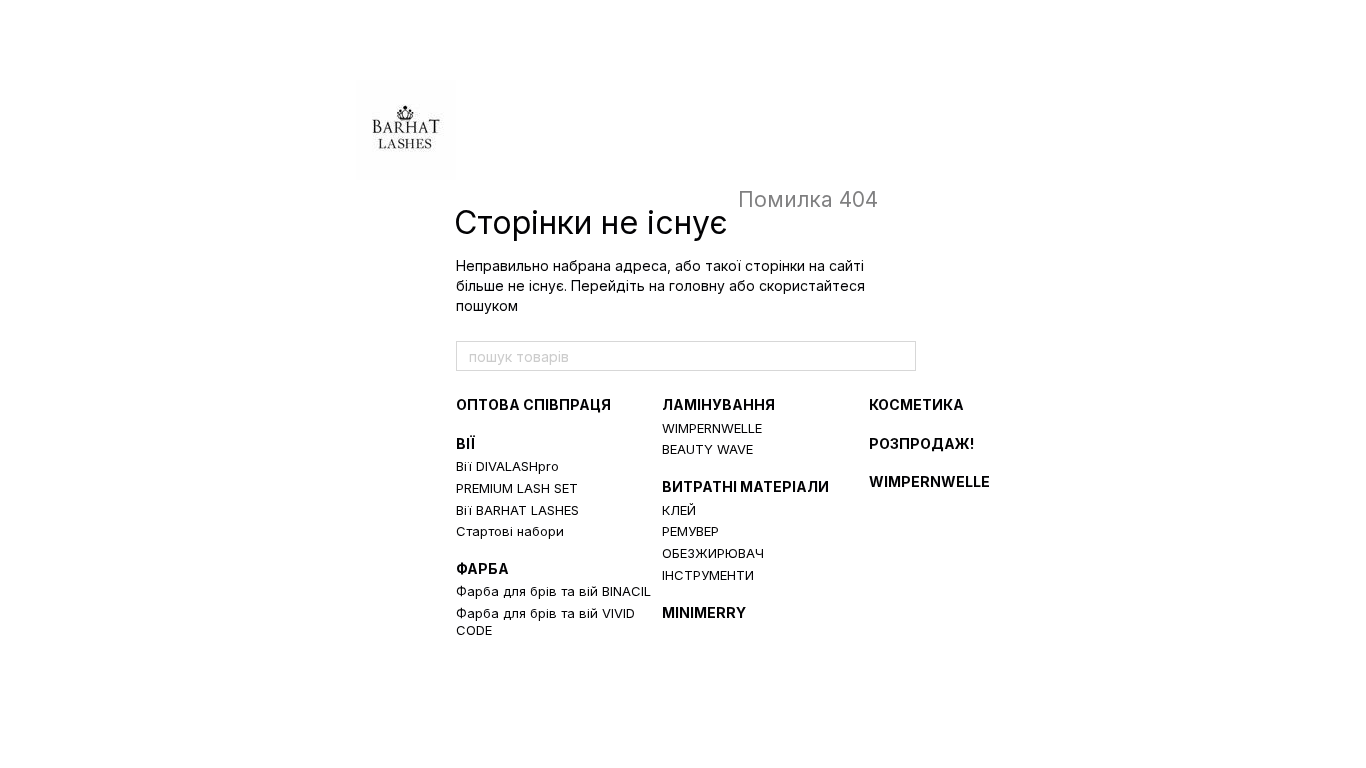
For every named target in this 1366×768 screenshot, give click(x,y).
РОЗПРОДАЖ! (921, 443)
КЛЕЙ (679, 510)
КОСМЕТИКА (916, 404)
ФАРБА (482, 568)
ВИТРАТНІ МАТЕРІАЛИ (745, 486)
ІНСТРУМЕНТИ (708, 575)
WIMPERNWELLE (712, 428)
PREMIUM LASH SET (517, 488)
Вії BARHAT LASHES (517, 510)
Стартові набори (510, 531)
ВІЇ (465, 443)
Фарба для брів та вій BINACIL (553, 591)
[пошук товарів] (900, 356)
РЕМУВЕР (690, 531)
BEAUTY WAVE (707, 449)
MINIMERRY (704, 612)
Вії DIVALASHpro (507, 466)
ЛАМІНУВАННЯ (718, 404)
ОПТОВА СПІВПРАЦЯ (533, 404)
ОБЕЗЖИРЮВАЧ (713, 553)
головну (697, 285)
